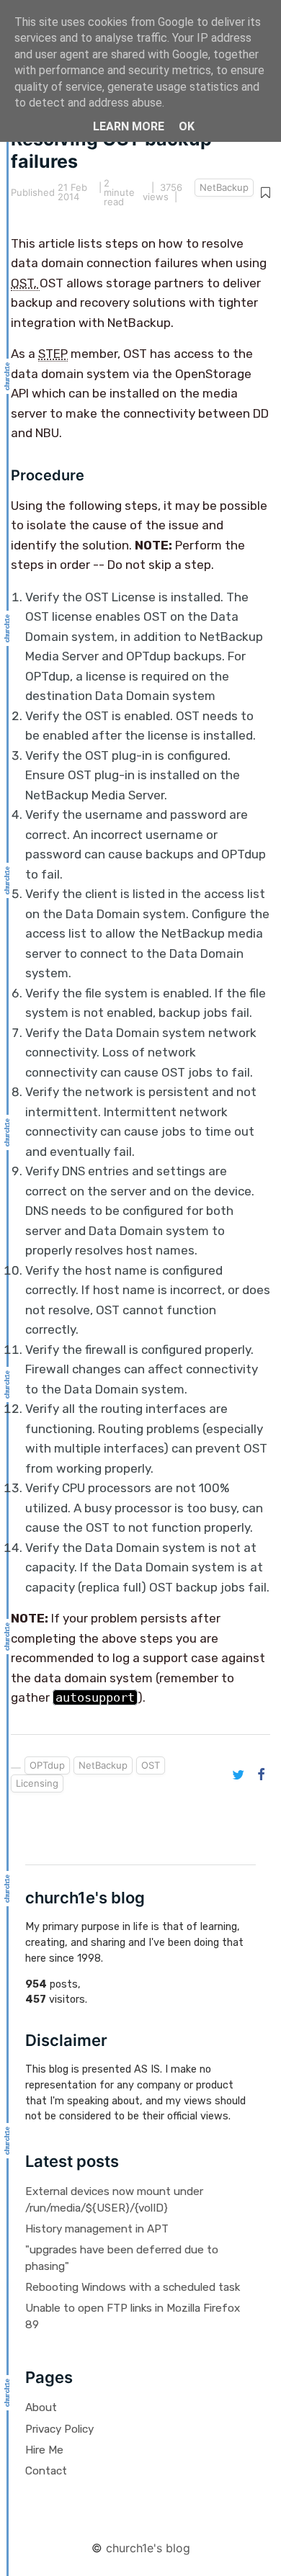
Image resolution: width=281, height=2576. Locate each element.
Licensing (37, 1783)
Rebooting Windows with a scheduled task (133, 2287)
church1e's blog (148, 2548)
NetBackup (224, 187)
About (41, 2407)
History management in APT (97, 2229)
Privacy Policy (59, 2429)
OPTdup (47, 1765)
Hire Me (44, 2450)
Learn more (129, 126)
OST (151, 1765)
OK (187, 126)
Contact (46, 2471)
